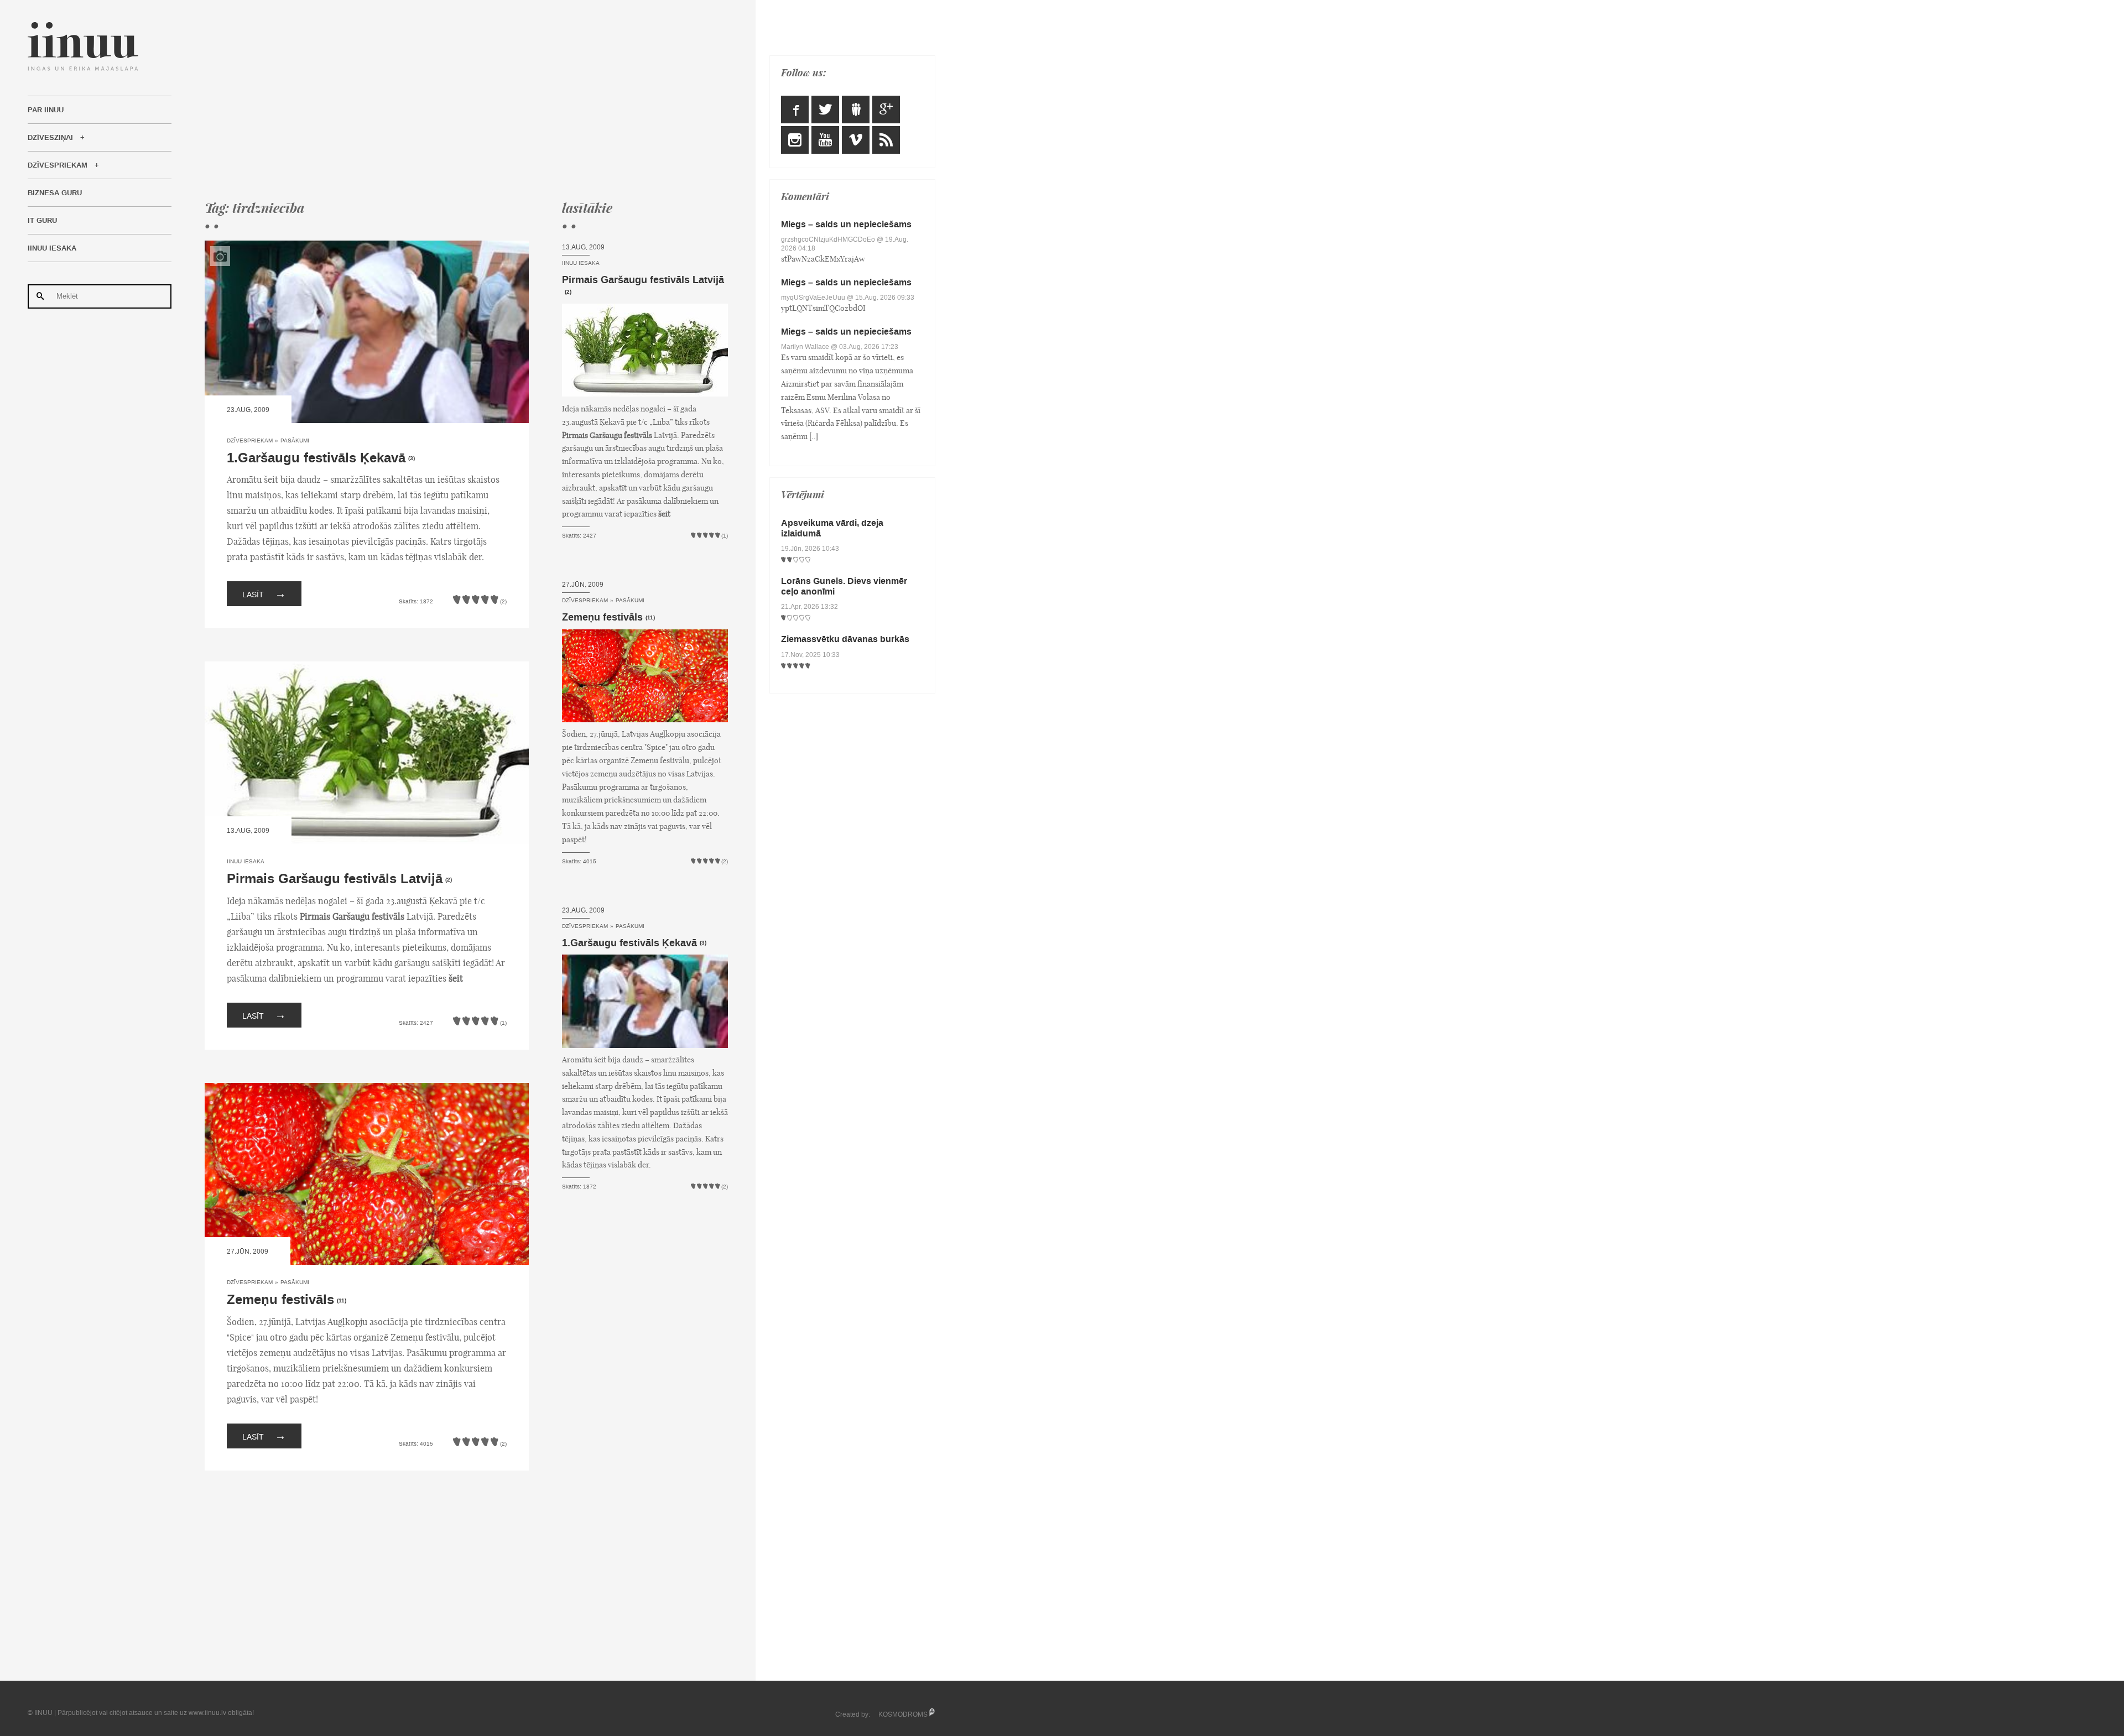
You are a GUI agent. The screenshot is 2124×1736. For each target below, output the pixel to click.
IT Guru (42, 221)
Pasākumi (295, 440)
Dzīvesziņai (50, 138)
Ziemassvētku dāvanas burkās (845, 639)
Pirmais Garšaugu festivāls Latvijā (335, 879)
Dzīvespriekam (58, 165)
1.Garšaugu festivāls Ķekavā (316, 458)
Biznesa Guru (55, 193)
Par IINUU (46, 110)
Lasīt (264, 593)
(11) (342, 1301)
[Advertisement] (466, 100)
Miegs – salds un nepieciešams (846, 224)
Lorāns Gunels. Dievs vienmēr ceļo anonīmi (844, 586)
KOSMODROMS (903, 1714)
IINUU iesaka (52, 248)
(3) (412, 458)
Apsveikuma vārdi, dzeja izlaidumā (832, 528)
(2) (449, 880)
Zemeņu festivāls (280, 1300)
